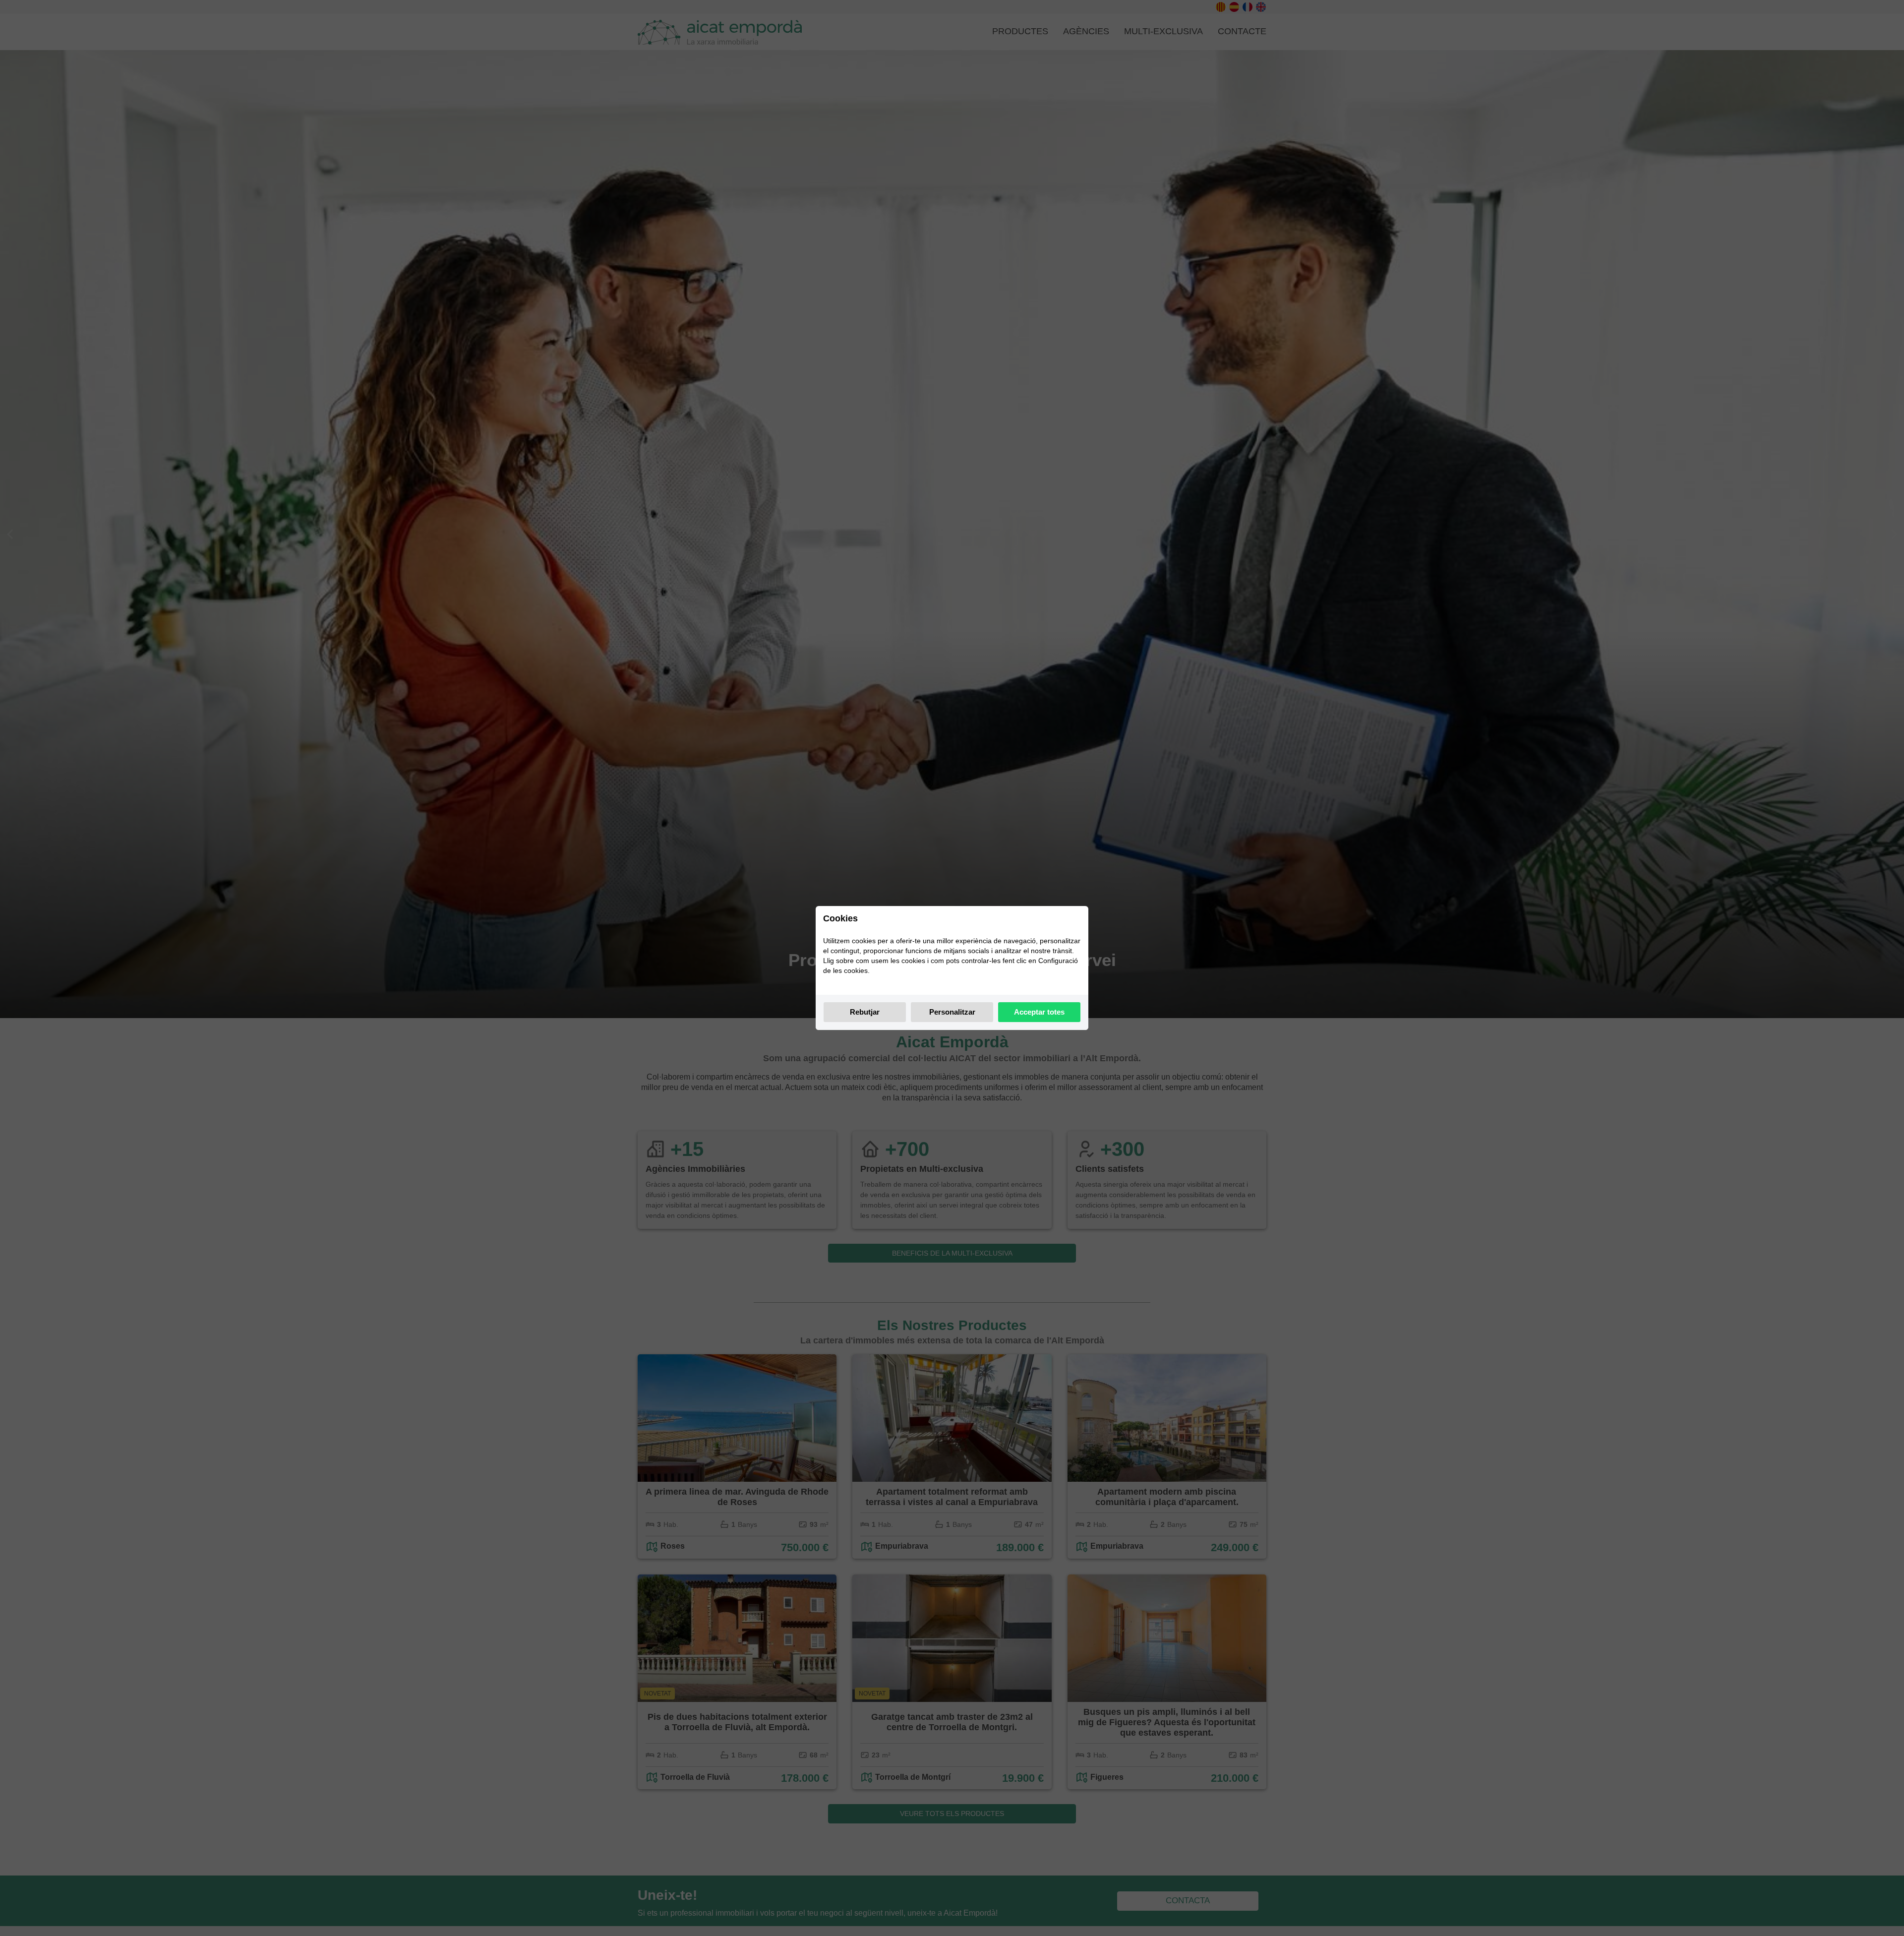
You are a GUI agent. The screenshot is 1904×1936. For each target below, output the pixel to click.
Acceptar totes (1039, 1012)
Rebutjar (865, 1012)
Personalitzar (952, 1012)
